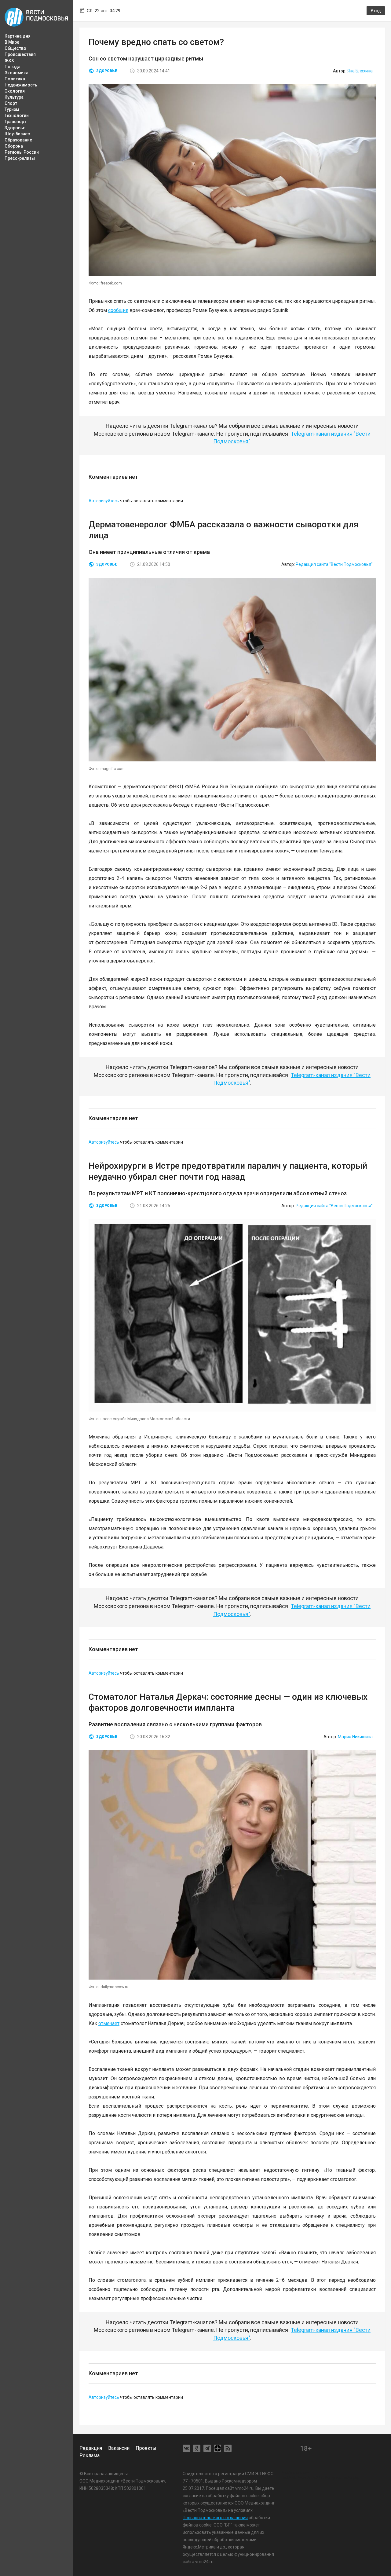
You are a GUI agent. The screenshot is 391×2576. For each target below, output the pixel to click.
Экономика (16, 73)
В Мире (12, 42)
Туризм (12, 109)
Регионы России (22, 152)
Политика (15, 79)
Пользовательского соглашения (215, 2518)
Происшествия (20, 54)
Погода (13, 67)
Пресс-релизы (20, 158)
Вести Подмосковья (37, 17)
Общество (15, 48)
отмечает (109, 2023)
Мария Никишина (355, 1737)
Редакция (91, 2448)
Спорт (11, 103)
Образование (18, 140)
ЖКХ (9, 60)
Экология (15, 91)
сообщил (118, 310)
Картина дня (18, 36)
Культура (14, 97)
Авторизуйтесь (104, 501)
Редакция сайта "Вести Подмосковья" (334, 564)
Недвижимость (21, 85)
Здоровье (15, 128)
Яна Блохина (360, 71)
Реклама (90, 2455)
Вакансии (119, 2448)
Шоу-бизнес (17, 134)
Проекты (146, 2448)
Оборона (14, 146)
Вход (376, 11)
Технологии (17, 115)
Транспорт (15, 122)
